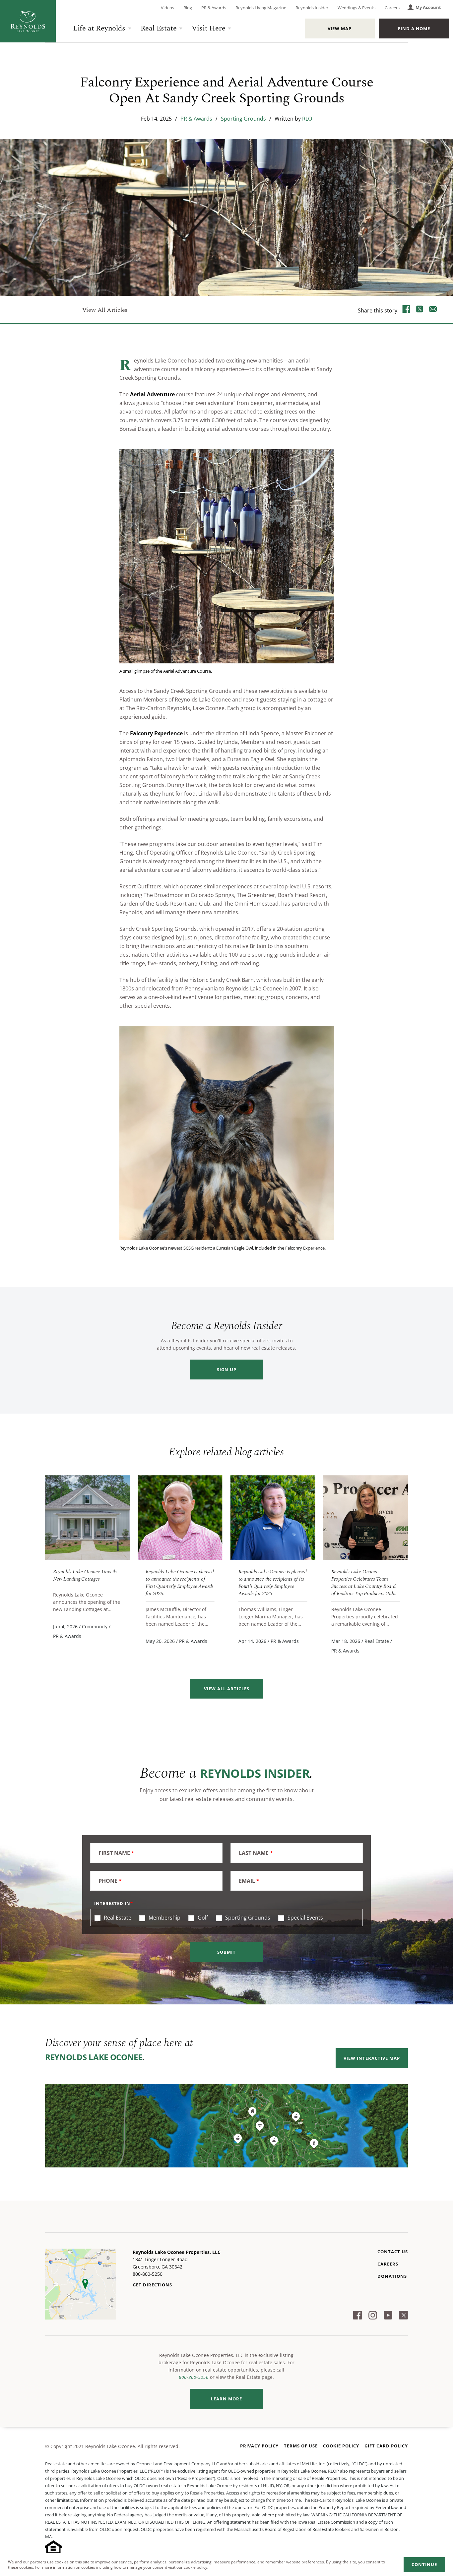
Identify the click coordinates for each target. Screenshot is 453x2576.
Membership (164, 1918)
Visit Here (208, 28)
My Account (428, 7)
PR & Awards (214, 8)
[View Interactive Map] (227, 2126)
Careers (392, 8)
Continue (424, 2564)
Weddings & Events (356, 8)
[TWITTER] (420, 310)
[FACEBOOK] (407, 310)
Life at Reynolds (99, 28)
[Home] (28, 21)
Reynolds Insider (312, 8)
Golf (202, 1918)
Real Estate (159, 28)
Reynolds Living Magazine (261, 8)
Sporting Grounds (243, 119)
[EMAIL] (433, 310)
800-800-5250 (194, 2377)
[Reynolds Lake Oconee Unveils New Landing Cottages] (88, 1518)
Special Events (305, 1918)
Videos (167, 8)
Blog (188, 8)
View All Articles (105, 310)
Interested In (112, 1903)
